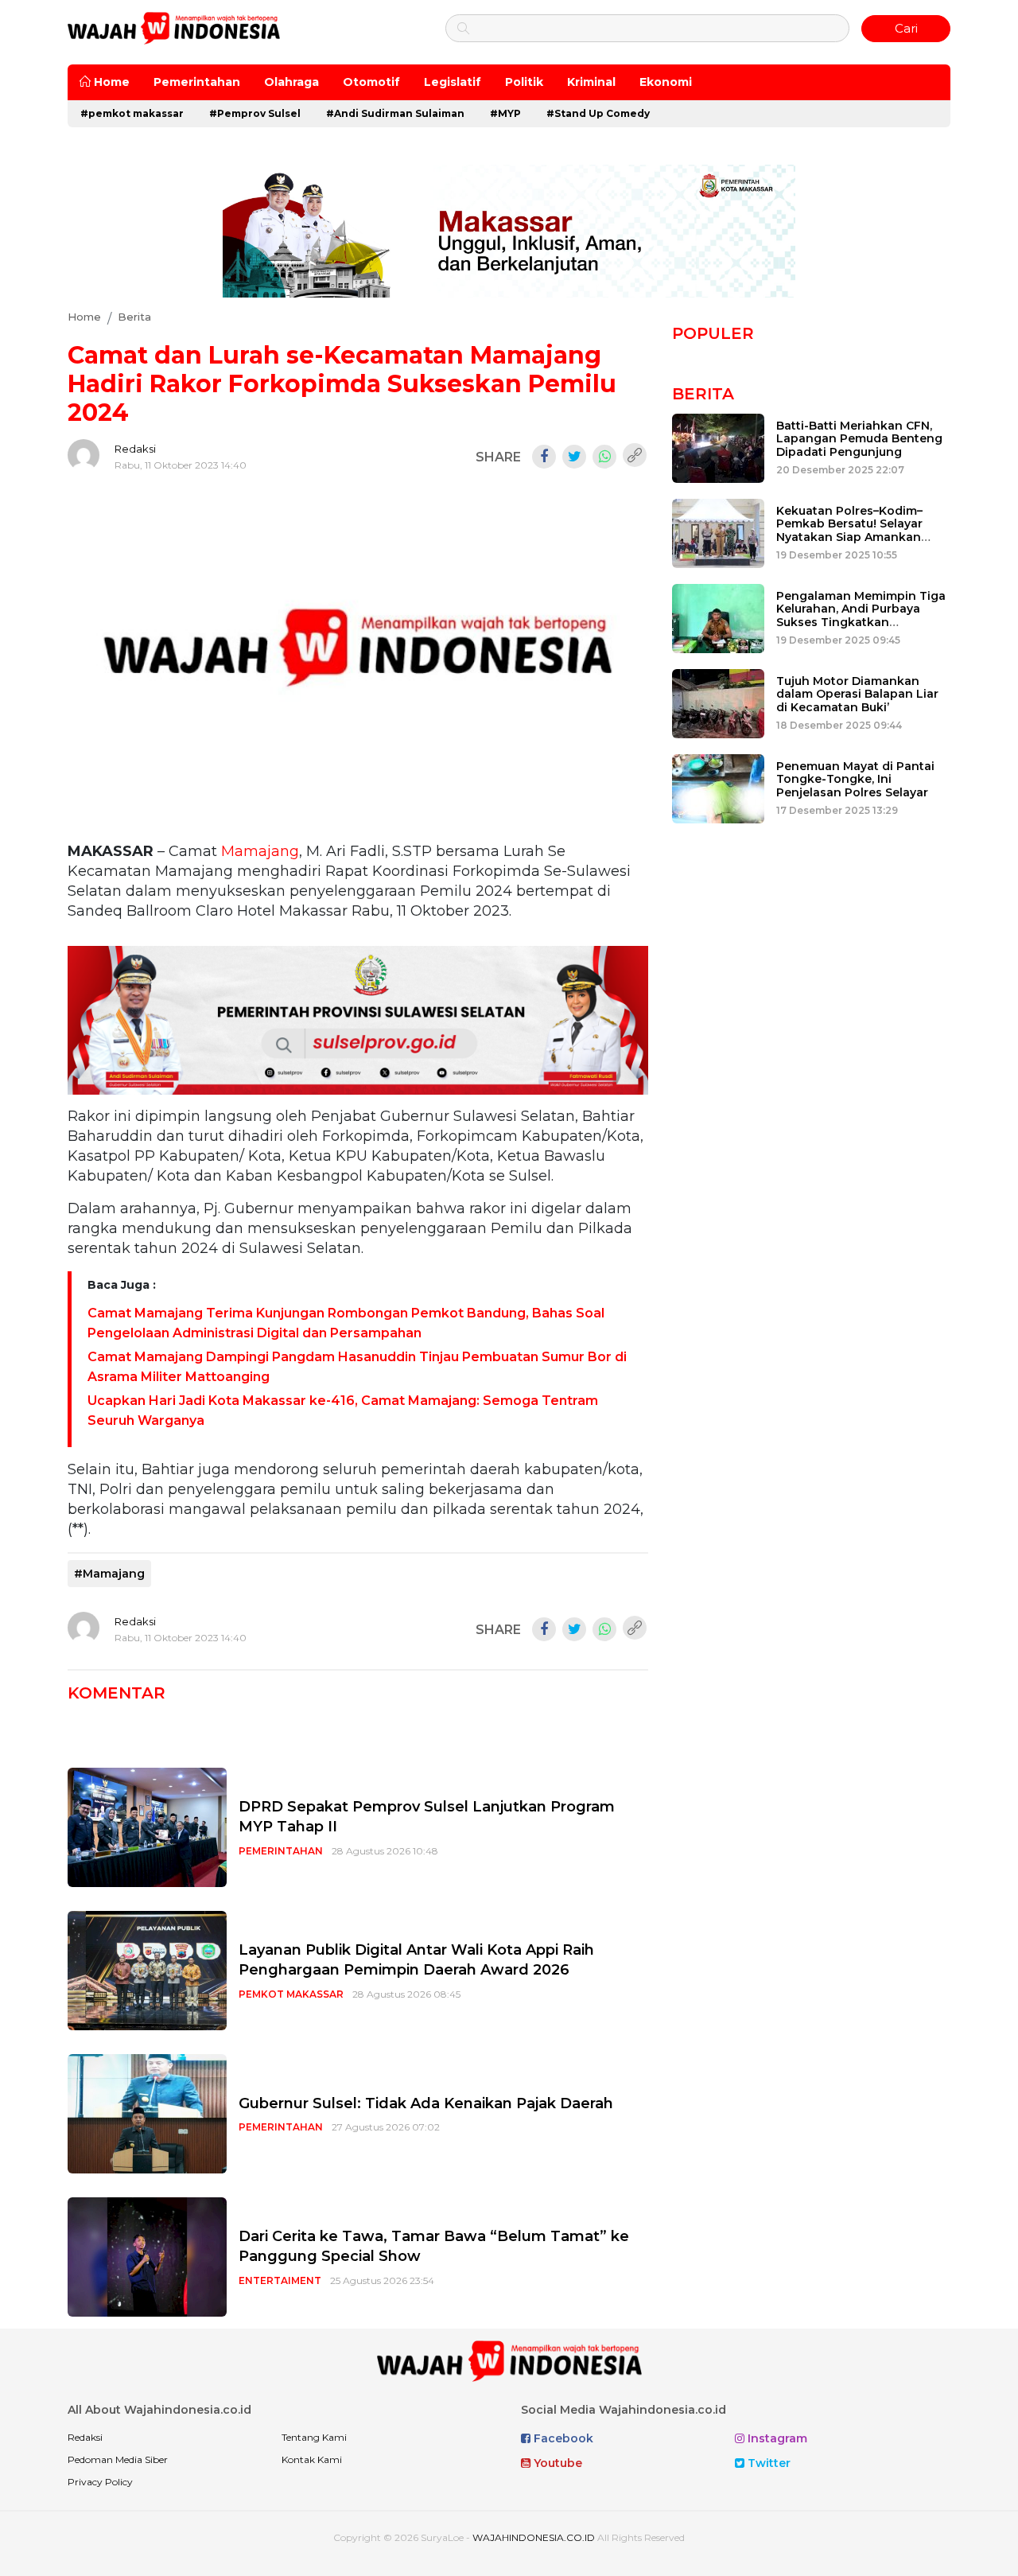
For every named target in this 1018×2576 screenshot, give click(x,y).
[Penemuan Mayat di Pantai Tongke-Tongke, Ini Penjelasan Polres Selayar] (718, 787)
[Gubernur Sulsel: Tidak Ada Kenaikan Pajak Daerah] (147, 2113)
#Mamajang (109, 1574)
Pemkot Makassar (291, 1994)
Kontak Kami (312, 2459)
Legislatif (453, 82)
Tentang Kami (314, 2437)
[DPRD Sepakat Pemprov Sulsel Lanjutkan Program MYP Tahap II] (147, 1827)
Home (110, 82)
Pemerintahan (197, 82)
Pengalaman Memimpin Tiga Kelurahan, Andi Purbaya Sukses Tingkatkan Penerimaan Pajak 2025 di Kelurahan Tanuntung (861, 623)
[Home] (174, 27)
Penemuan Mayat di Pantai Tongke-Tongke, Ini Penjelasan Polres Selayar (855, 780)
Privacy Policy (100, 2482)
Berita (703, 394)
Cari (906, 28)
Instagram (776, 2438)
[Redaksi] (84, 455)
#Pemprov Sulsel (255, 113)
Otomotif (371, 82)
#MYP (505, 113)
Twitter (767, 2463)
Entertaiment (280, 2280)
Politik (524, 82)
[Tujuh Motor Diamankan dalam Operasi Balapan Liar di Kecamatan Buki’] (718, 702)
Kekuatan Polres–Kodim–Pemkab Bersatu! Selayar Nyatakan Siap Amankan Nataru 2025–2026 (849, 531)
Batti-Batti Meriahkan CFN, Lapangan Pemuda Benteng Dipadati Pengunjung (859, 439)
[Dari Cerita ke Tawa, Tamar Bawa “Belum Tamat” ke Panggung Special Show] (147, 2257)
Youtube (556, 2463)
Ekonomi (666, 82)
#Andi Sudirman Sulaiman (395, 113)
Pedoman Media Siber (118, 2459)
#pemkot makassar (132, 113)
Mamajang (260, 851)
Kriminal (591, 82)
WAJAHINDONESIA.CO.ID (534, 2537)
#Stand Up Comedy (598, 113)
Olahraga (291, 82)
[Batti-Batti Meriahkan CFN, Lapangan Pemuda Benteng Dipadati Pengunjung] (718, 447)
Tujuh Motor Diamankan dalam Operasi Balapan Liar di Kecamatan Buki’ (857, 695)
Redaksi (135, 449)
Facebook (562, 2438)
